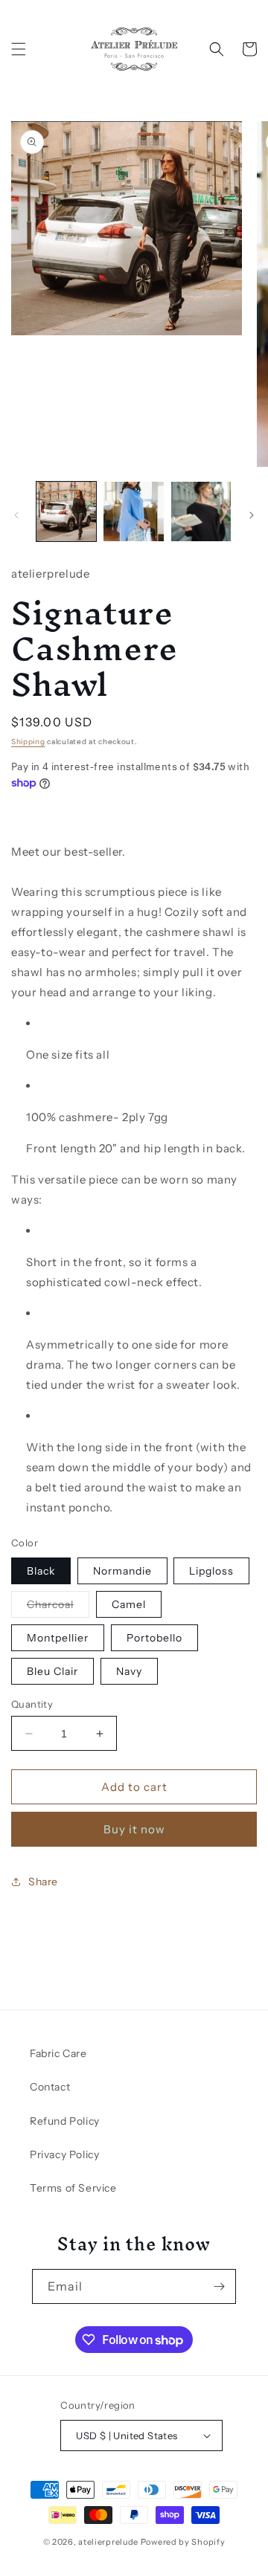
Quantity (32, 1704)
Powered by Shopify (183, 2542)
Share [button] (43, 1882)
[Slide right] (252, 515)
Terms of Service (73, 2188)
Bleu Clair (52, 1671)
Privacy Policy (64, 2154)
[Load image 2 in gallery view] (133, 511)
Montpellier (58, 1638)
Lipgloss (211, 1571)
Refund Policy (65, 2121)
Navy (129, 1671)
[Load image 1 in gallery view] (66, 511)
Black (41, 1571)
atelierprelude (108, 2542)
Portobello (154, 1638)
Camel (129, 1604)
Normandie (122, 1571)
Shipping (28, 742)
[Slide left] (16, 515)
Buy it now (134, 1829)
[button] (19, 49)
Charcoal (58, 1607)
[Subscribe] (219, 2286)
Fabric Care (58, 2053)
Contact (50, 2087)
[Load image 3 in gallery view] (201, 511)
